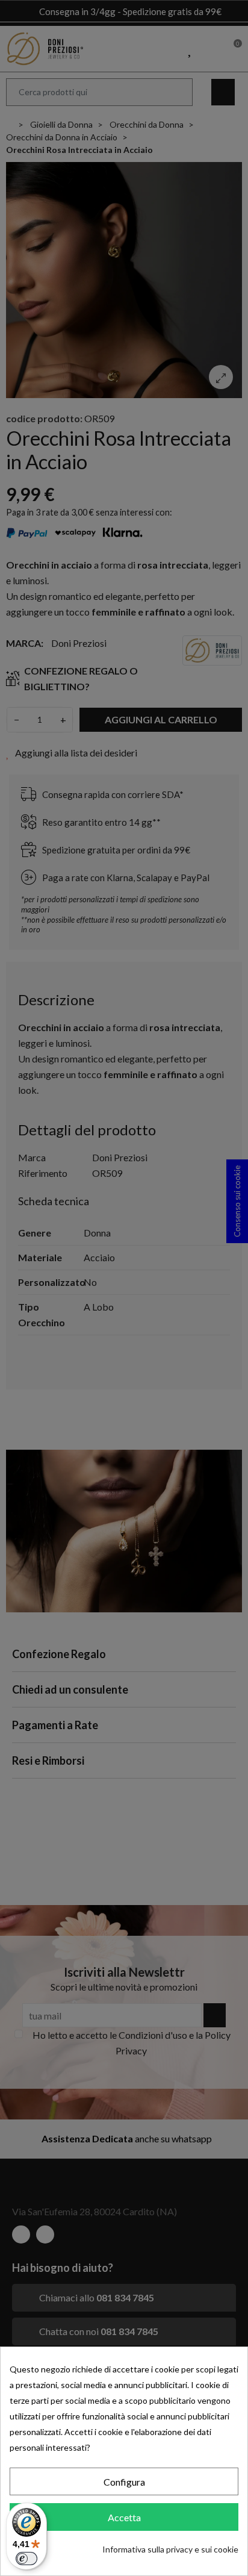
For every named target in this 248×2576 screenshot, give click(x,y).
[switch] (26, 2559)
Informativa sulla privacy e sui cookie (170, 2549)
